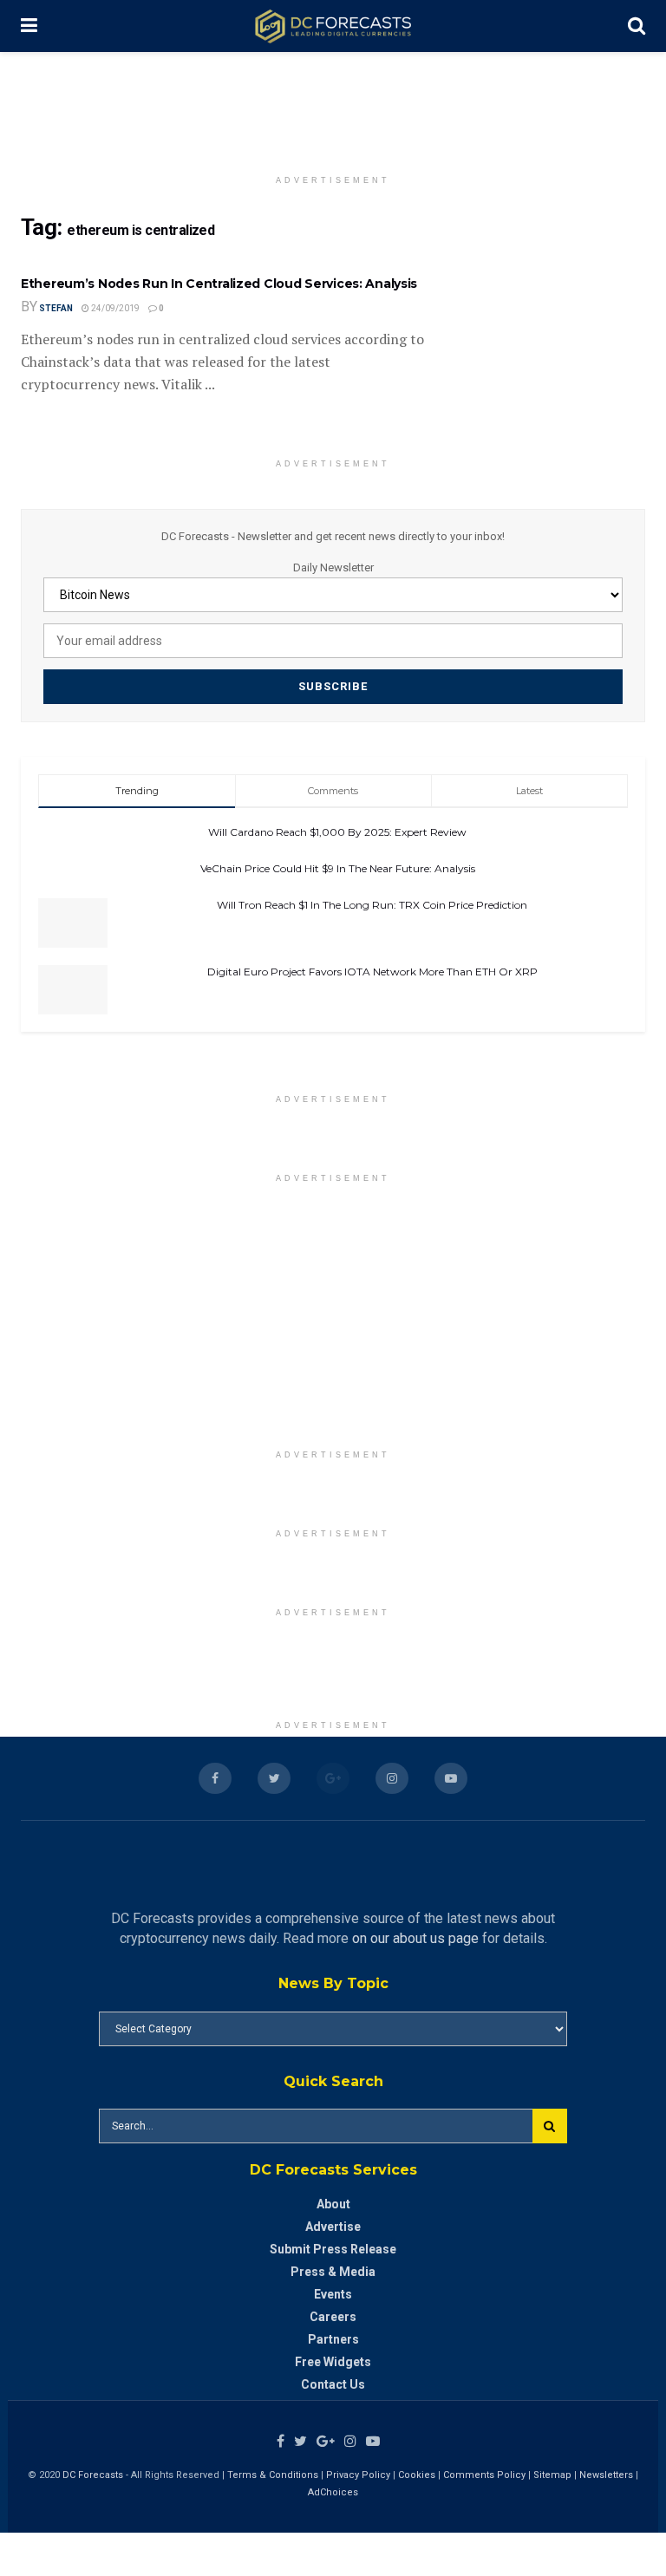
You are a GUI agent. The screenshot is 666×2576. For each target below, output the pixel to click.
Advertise (333, 2227)
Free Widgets (333, 2362)
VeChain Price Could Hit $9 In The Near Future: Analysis (338, 868)
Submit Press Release (333, 2249)
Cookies (417, 2475)
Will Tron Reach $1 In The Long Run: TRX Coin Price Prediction (372, 905)
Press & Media (333, 2272)
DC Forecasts (93, 2475)
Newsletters (606, 2475)
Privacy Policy (358, 2475)
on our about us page (415, 1938)
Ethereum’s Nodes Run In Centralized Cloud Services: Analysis (219, 284)
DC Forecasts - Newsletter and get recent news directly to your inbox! (333, 536)
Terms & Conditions (274, 2475)
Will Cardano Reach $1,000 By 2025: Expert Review (337, 832)
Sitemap (552, 2475)
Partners (333, 2339)
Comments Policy (484, 2475)
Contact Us (333, 2384)
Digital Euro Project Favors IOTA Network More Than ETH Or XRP (372, 972)
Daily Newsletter (333, 567)
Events (333, 2294)
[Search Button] (550, 2126)
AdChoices (333, 2492)
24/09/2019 (114, 308)
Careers (333, 2317)
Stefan (56, 308)
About (333, 2204)
